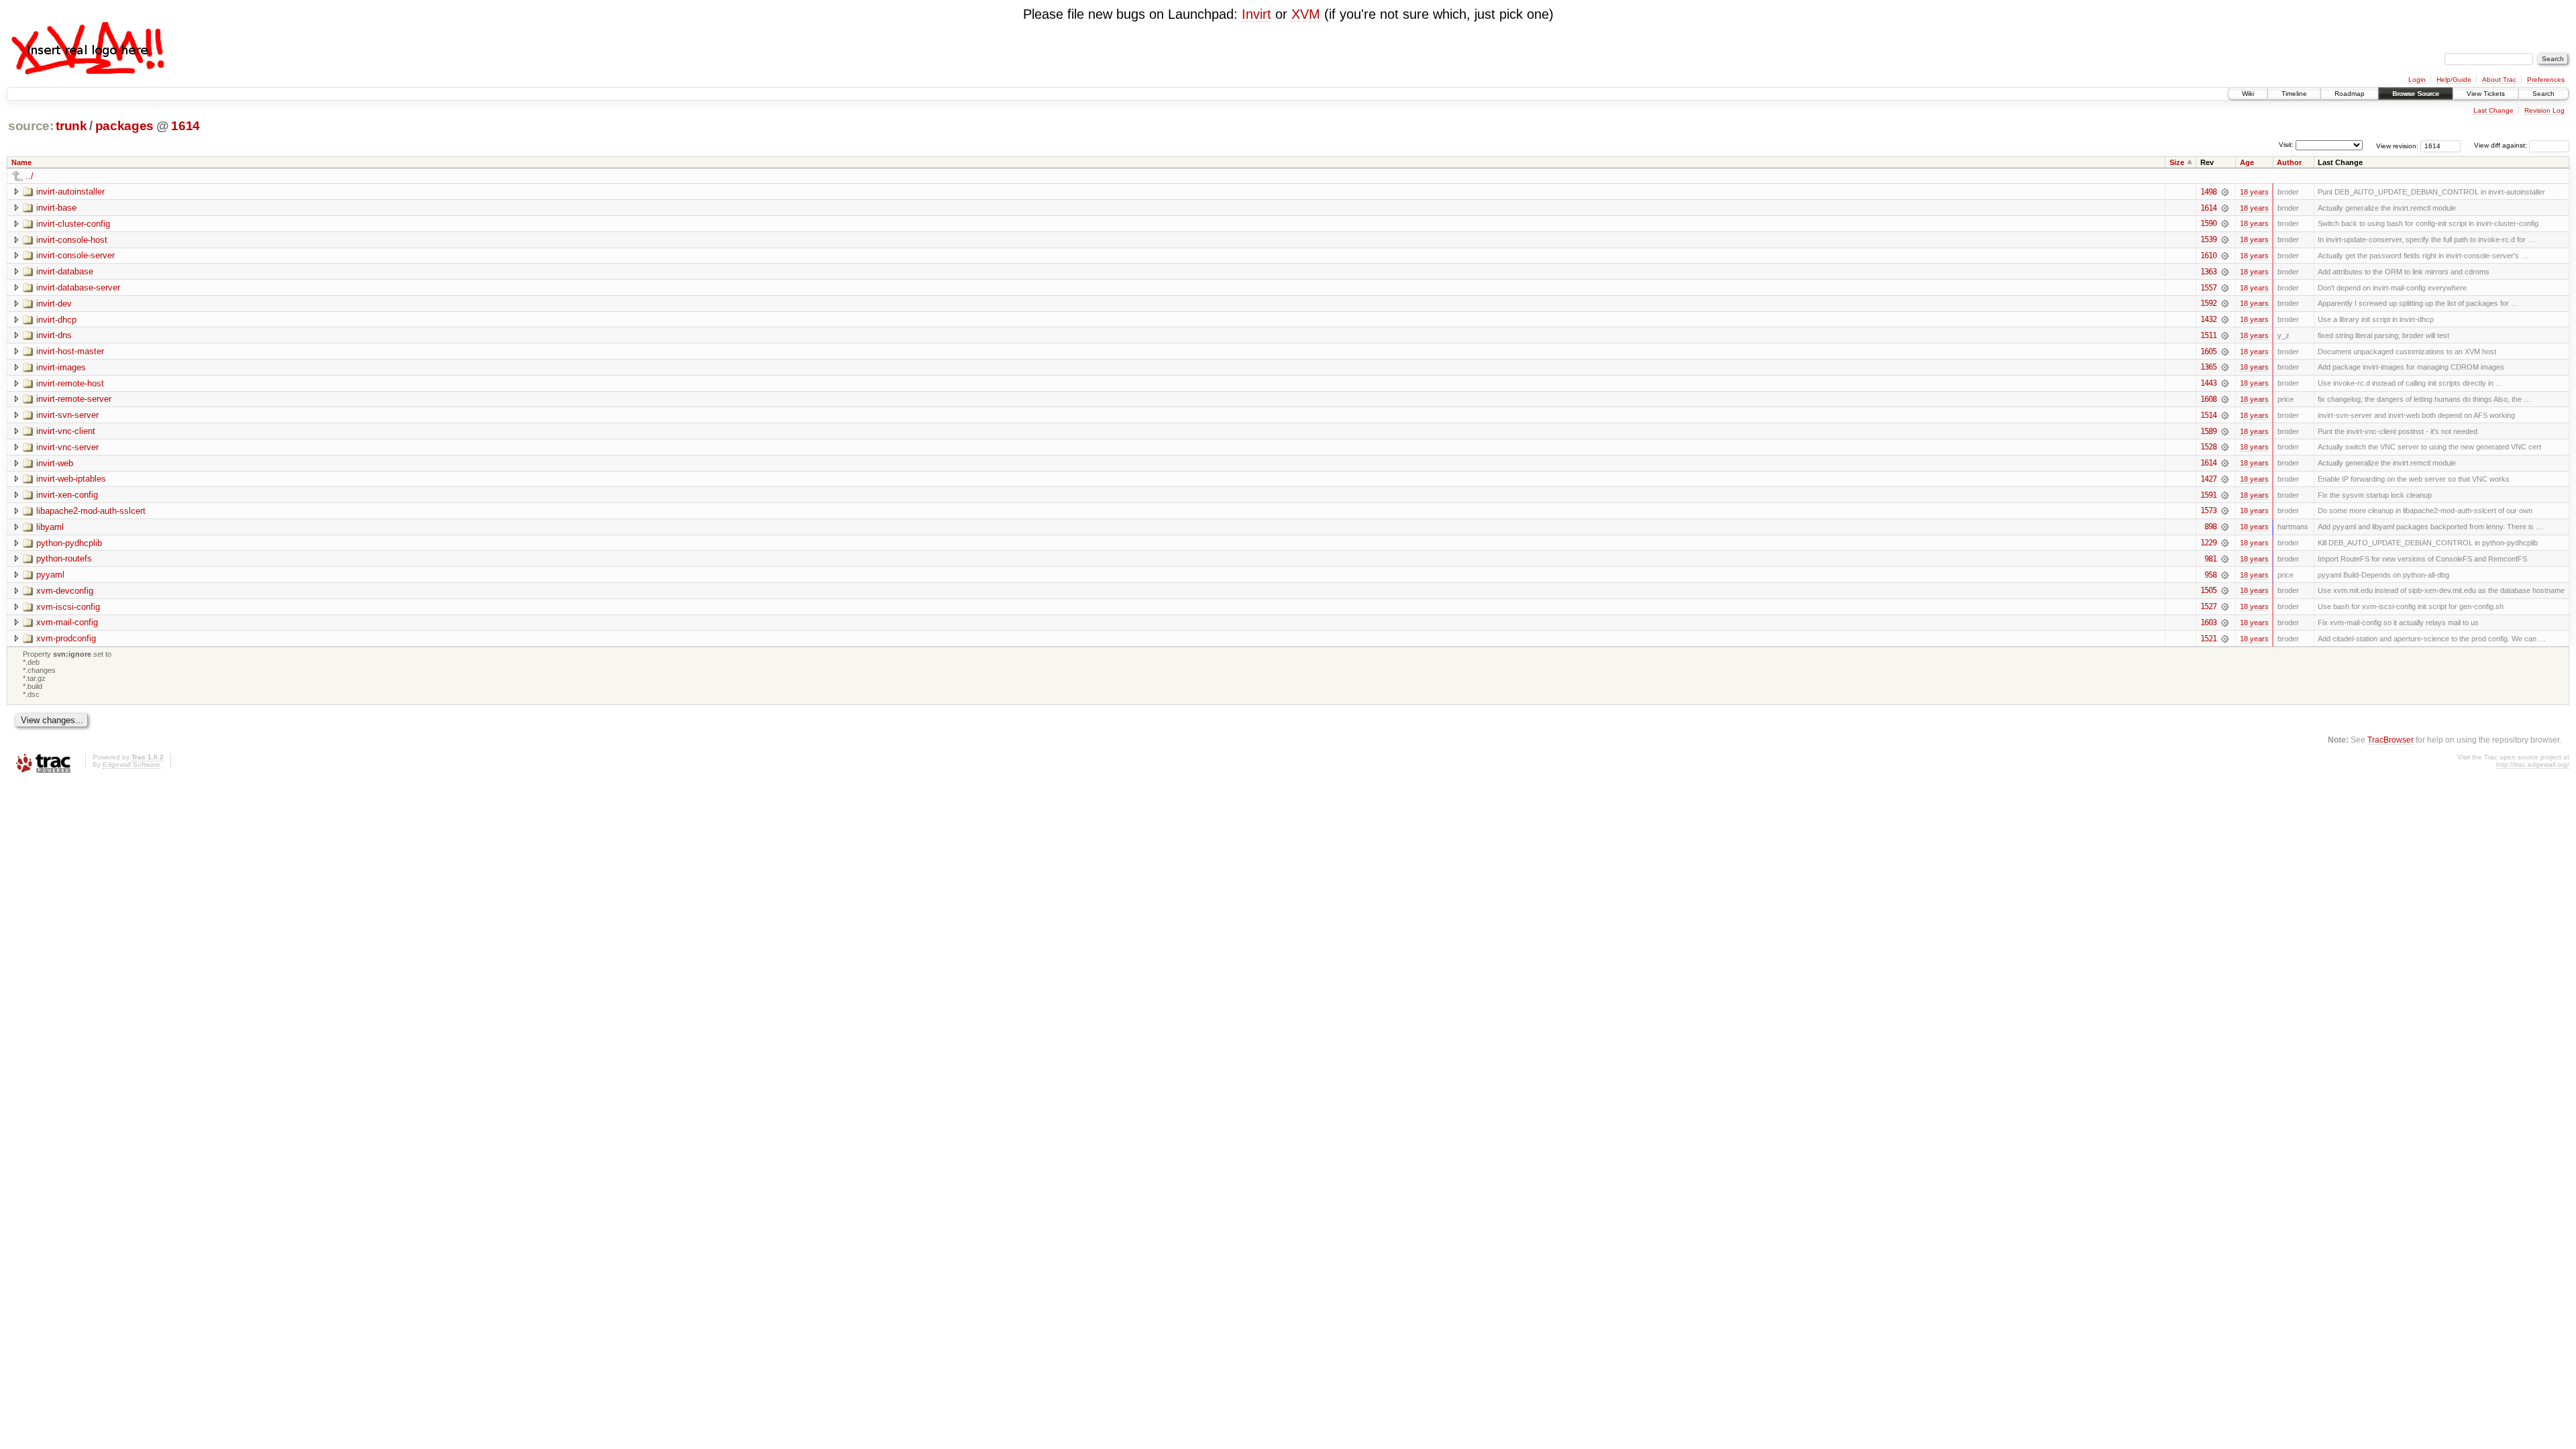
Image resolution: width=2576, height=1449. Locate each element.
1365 (2208, 367)
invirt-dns (54, 335)
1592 (2208, 303)
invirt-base (56, 208)
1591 (2208, 495)
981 (2210, 559)
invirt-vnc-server (67, 447)
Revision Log (2544, 110)
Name (21, 162)
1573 (2208, 511)
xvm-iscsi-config (68, 607)
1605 (2208, 352)
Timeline (2294, 94)
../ (30, 176)
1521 (2208, 639)
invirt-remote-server (74, 399)
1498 (2208, 192)
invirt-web (55, 463)
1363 (2208, 272)
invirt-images (61, 367)
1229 (2208, 543)
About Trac (2499, 79)
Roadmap (2350, 94)
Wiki (2248, 94)
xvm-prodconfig (66, 638)
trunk (71, 126)
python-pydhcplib (69, 543)
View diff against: (2502, 145)
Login (2417, 79)
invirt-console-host (72, 240)
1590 (2208, 223)
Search (2543, 94)
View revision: (2397, 145)
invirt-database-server (78, 287)
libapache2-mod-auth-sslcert (91, 511)
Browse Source (2416, 94)
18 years (2254, 192)
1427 (2208, 479)
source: (31, 126)
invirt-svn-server (67, 415)
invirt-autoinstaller (70, 192)
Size (2177, 162)
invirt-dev (54, 304)
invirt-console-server (75, 255)
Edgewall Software (131, 764)
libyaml (50, 527)
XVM (1306, 14)
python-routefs (64, 558)
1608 (2208, 399)
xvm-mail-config (67, 622)
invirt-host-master (70, 351)
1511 (2208, 335)
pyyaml (50, 575)
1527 (2208, 606)
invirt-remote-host (70, 383)
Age (2247, 162)
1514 (2208, 415)
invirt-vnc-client (66, 431)
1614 (185, 126)
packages (124, 126)
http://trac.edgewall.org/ (2533, 764)
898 (2210, 527)
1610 (2208, 256)
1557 (2208, 288)
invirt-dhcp (56, 320)
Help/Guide (2454, 79)
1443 (2208, 383)
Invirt (1256, 14)
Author (2289, 162)
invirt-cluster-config (73, 224)
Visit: (2286, 145)
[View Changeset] (2225, 192)
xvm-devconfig (65, 591)
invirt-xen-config (67, 495)
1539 (2208, 239)
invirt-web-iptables (71, 479)
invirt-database (65, 271)
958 (2210, 575)
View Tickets (2486, 94)
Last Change (2493, 110)
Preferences (2546, 79)
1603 (2208, 623)
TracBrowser (2391, 740)
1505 (2208, 590)
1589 (2208, 431)
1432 (2208, 319)
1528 (2208, 447)
